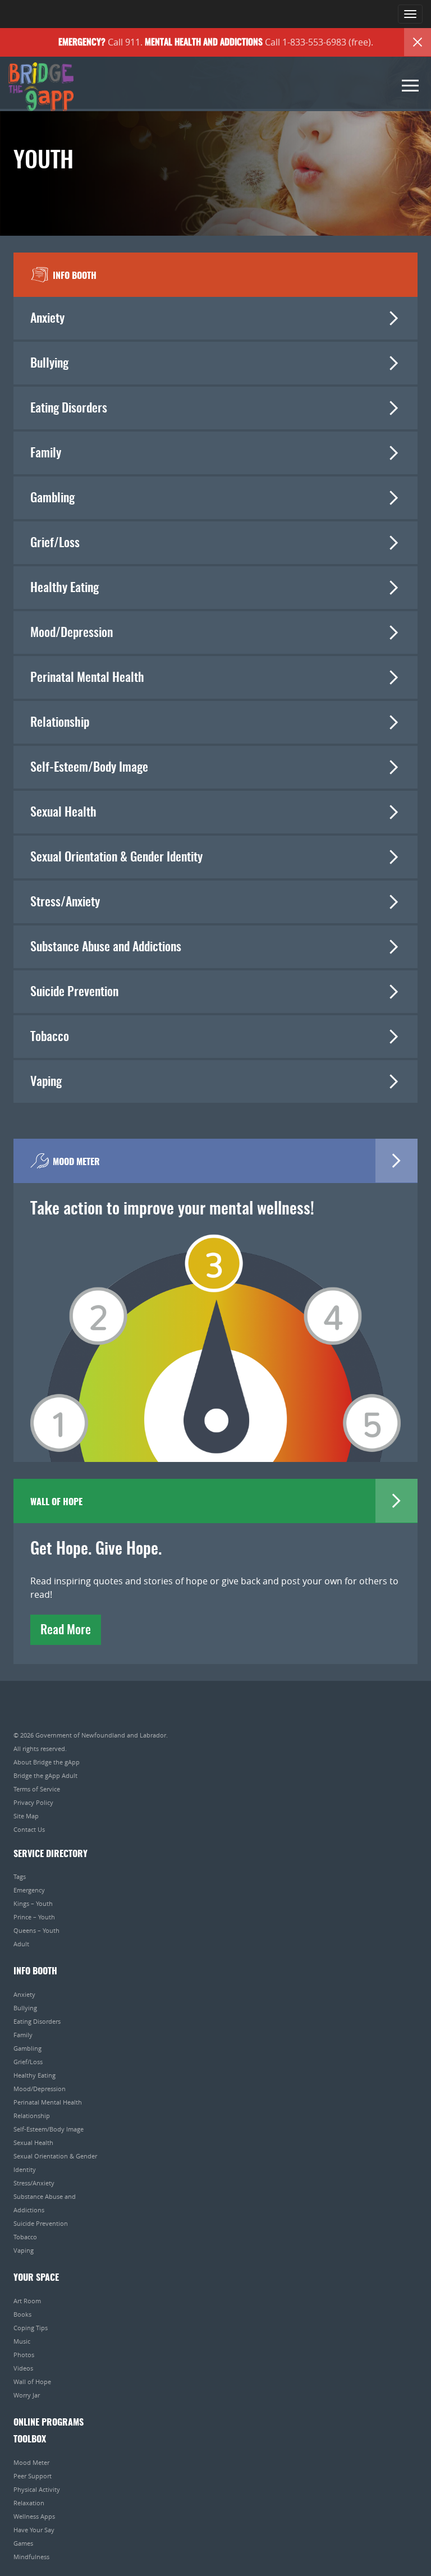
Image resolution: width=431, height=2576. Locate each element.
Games (23, 2543)
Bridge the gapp (41, 87)
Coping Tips (31, 2328)
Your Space (36, 2278)
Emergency (29, 1890)
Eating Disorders (69, 409)
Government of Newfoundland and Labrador (101, 1735)
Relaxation (29, 2503)
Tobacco (50, 1037)
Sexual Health (63, 813)
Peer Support (33, 2476)
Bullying (49, 364)
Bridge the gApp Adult (45, 1775)
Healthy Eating (65, 588)
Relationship (60, 723)
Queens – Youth (36, 1930)
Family (46, 453)
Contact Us (29, 1829)
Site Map (26, 1816)
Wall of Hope (32, 2382)
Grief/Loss (55, 543)
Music (22, 2341)
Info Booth (35, 1972)
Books (22, 2314)
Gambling (52, 498)
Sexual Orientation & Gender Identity (116, 858)
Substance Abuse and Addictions (106, 947)
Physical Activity (37, 2489)
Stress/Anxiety (65, 902)
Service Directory (51, 1854)
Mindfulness (31, 2557)
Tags (20, 1876)
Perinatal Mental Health (87, 678)
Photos (24, 2355)
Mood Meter (31, 2462)
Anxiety (47, 319)
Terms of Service (37, 1789)
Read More (66, 1630)
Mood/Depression (72, 633)
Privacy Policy (33, 1802)
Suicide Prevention (74, 992)
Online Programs (49, 2423)
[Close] (418, 42)
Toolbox (30, 2440)
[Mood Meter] (215, 1332)
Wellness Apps (34, 2516)
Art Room (27, 2301)
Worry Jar (27, 2395)
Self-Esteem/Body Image (89, 768)
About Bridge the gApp (47, 1762)
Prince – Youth (34, 1917)
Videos (23, 2368)
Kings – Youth (33, 1903)
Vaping (46, 1082)
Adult (21, 1944)
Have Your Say (34, 2530)
